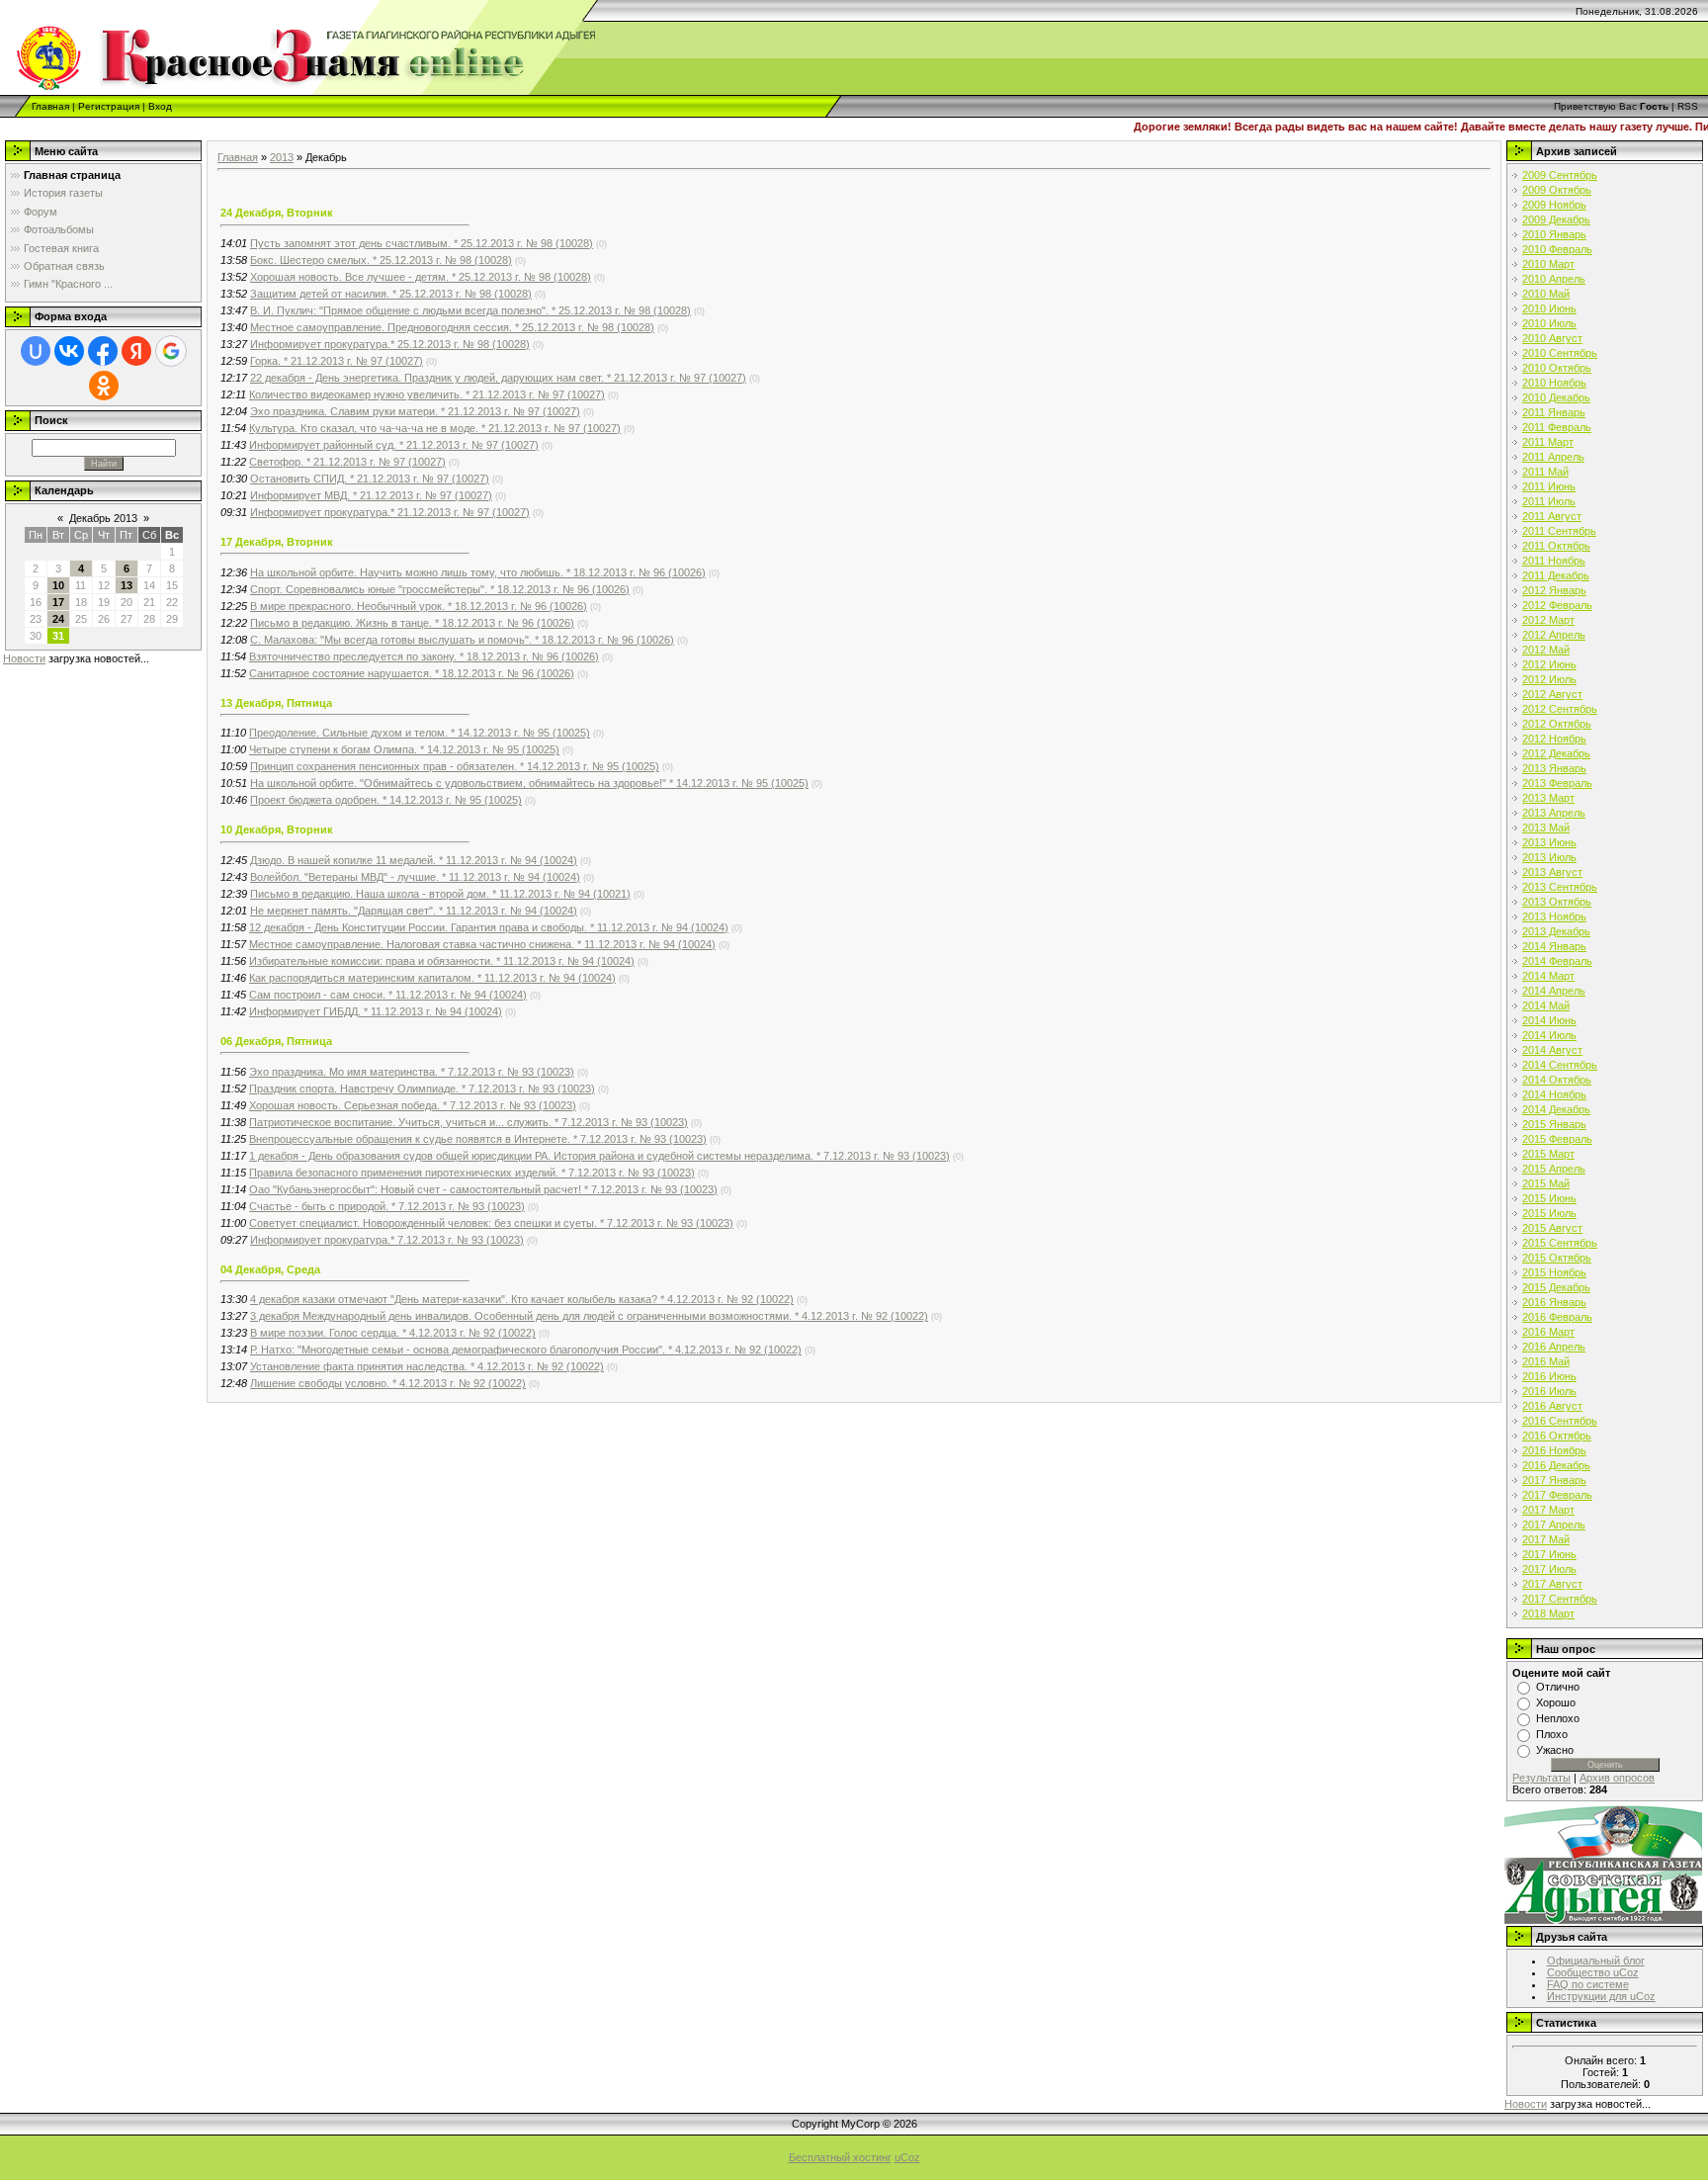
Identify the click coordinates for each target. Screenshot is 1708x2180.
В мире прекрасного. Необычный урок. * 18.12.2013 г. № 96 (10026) (419, 606)
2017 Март (1548, 1510)
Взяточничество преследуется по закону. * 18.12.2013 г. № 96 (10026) (424, 656)
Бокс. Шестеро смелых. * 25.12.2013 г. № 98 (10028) (381, 260)
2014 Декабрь (1556, 1109)
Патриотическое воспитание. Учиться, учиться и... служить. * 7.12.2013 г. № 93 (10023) (469, 1122)
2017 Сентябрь (1560, 1599)
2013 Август (1552, 872)
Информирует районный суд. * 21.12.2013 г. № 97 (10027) (394, 445)
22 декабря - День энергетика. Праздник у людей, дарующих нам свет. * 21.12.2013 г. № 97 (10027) (498, 378)
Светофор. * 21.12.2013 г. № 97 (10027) (347, 462)
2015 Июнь (1549, 1198)
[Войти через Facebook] (103, 351)
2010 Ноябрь (1554, 383)
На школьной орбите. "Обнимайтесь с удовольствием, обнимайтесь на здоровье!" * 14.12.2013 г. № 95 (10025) (529, 783)
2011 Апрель (1553, 457)
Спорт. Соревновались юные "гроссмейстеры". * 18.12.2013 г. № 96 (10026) (440, 589)
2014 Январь (1554, 946)
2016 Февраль (1557, 1317)
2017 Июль (1549, 1569)
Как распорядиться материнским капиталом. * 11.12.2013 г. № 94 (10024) (432, 978)
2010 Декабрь (1556, 397)
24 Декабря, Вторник (277, 213)
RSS (1688, 106)
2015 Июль (1549, 1213)
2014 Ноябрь (1554, 1094)
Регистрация (109, 106)
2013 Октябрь (1557, 902)
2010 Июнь (1549, 308)
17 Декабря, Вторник (277, 542)
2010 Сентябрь (1560, 353)
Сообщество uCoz (1593, 1972)
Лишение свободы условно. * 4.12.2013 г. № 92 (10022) (388, 1383)
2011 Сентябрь (1559, 531)
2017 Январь (1554, 1480)
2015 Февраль (1557, 1139)
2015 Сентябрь (1560, 1243)
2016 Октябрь (1557, 1436)
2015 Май (1546, 1183)
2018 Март (1548, 1613)
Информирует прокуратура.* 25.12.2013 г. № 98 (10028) (390, 344)
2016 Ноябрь (1554, 1450)
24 (58, 619)
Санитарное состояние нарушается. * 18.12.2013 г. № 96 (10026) (412, 673)
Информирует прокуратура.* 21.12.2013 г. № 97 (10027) (390, 512)
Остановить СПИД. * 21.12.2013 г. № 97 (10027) (370, 479)
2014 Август (1552, 1050)
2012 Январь (1554, 590)
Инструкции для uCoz (1601, 1996)
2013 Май (1546, 828)
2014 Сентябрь (1560, 1065)
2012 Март (1548, 620)
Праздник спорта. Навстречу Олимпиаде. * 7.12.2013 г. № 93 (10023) (422, 1089)
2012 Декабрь (1556, 753)
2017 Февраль (1557, 1495)
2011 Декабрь (1556, 575)
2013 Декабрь (1556, 931)
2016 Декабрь (1556, 1465)
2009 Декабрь (1556, 219)
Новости (24, 658)
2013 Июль (1549, 857)
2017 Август (1552, 1584)
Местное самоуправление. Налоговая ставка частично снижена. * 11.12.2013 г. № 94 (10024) (482, 944)
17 (58, 602)
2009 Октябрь (1557, 190)
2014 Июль (1549, 1035)
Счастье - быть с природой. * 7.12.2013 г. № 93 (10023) (387, 1206)
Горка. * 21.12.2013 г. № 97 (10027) (337, 361)
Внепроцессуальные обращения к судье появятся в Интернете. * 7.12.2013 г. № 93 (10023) (478, 1139)
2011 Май (1545, 472)
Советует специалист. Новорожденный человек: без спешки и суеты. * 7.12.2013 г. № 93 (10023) (491, 1223)
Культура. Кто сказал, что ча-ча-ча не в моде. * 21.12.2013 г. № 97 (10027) (435, 428)
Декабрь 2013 (103, 518)
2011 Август (1552, 516)
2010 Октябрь (1557, 368)
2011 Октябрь (1556, 546)
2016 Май (1546, 1361)
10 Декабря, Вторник (277, 829)
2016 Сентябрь (1560, 1421)
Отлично (1558, 1687)
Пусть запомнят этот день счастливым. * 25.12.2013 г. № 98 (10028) (422, 243)
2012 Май (1546, 650)
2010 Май (1546, 294)
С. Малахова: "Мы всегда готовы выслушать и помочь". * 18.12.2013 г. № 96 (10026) (462, 640)
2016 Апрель (1554, 1347)
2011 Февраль (1557, 427)
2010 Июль (1549, 323)
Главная (50, 106)
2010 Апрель (1554, 279)
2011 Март (1548, 442)
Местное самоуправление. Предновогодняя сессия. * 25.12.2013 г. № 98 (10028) (452, 327)
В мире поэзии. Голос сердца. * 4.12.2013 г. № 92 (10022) (393, 1333)
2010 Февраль (1557, 249)
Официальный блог (1596, 1961)
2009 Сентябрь (1560, 175)
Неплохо (1558, 1718)
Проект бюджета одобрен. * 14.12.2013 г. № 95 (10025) (386, 800)
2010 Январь (1554, 234)
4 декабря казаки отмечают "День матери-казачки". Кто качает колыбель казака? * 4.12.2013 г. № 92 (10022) (522, 1299)
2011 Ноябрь (1554, 561)
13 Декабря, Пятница (276, 703)
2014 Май (1546, 1005)
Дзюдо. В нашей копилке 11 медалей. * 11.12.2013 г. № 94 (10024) (414, 860)
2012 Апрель (1554, 635)
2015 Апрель (1554, 1169)
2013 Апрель (1554, 813)
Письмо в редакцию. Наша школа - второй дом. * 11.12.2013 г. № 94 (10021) (440, 894)
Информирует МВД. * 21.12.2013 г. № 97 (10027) (371, 495)
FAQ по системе (1588, 1984)
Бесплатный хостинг (840, 2157)
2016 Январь (1554, 1302)
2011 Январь (1554, 412)
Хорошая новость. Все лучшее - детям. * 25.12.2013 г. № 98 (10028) (421, 277)
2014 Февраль (1557, 961)
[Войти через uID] (36, 351)
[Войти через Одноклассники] (104, 386)
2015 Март (1548, 1154)
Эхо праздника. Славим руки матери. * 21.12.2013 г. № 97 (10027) (415, 411)
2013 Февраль (1557, 783)
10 (58, 585)
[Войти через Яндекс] (136, 351)
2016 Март (1548, 1332)
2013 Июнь (1549, 842)
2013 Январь (1554, 768)
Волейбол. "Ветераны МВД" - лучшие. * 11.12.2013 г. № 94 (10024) (415, 877)
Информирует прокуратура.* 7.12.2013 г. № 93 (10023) (387, 1240)
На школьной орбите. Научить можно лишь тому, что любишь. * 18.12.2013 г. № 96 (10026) (478, 572)
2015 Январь (1554, 1124)
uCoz (907, 2157)
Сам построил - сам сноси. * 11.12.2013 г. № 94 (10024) (388, 995)
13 (127, 585)
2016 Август (1552, 1406)
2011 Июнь (1549, 486)
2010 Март (1548, 264)
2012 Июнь (1549, 664)
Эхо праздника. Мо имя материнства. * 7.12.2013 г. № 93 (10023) (412, 1072)
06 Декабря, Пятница (276, 1041)
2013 (282, 157)
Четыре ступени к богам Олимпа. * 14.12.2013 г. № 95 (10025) (404, 749)
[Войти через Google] (171, 351)
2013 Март (1548, 798)
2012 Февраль (1557, 605)
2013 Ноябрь (1554, 916)
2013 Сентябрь (1560, 887)
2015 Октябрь (1557, 1258)
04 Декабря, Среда (270, 1269)
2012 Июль (1549, 679)
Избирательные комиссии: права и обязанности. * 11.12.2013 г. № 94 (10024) (442, 961)
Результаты (1541, 1778)
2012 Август (1552, 694)
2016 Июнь (1549, 1376)
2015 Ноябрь (1554, 1272)
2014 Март (1548, 976)
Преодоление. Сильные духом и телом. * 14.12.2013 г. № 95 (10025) (420, 733)
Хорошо (1556, 1702)
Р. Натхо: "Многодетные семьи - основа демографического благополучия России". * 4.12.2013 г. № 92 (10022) (526, 1350)
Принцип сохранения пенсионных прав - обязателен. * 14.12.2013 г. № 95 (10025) (455, 766)
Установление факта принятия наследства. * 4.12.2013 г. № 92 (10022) (427, 1366)
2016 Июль (1549, 1391)
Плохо (1552, 1734)
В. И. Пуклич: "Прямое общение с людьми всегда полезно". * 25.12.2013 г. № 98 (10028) (470, 310)
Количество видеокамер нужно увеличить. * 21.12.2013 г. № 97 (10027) (427, 394)
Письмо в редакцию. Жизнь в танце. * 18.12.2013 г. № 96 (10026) (412, 623)
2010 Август (1552, 338)
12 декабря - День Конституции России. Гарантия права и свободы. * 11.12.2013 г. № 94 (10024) (489, 927)
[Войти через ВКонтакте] (69, 351)
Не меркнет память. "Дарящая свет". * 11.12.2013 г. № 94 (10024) (414, 911)
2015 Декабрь (1556, 1287)
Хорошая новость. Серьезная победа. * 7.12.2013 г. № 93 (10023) (413, 1105)
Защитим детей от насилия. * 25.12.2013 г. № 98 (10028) (391, 294)
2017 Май (1546, 1539)
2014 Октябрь (1557, 1080)
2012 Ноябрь (1554, 739)
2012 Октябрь (1557, 724)
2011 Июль (1549, 501)
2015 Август (1552, 1228)
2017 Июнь (1549, 1554)
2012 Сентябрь (1560, 709)
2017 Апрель (1554, 1525)
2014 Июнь (1549, 1020)
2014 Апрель (1554, 991)
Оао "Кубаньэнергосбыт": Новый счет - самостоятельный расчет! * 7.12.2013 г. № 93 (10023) (483, 1189)
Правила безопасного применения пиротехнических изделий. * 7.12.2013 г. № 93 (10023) (472, 1173)
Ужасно (1555, 1750)
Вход (160, 106)
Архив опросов (1617, 1778)
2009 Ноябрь (1554, 205)
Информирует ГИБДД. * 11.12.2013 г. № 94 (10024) (376, 1011)
